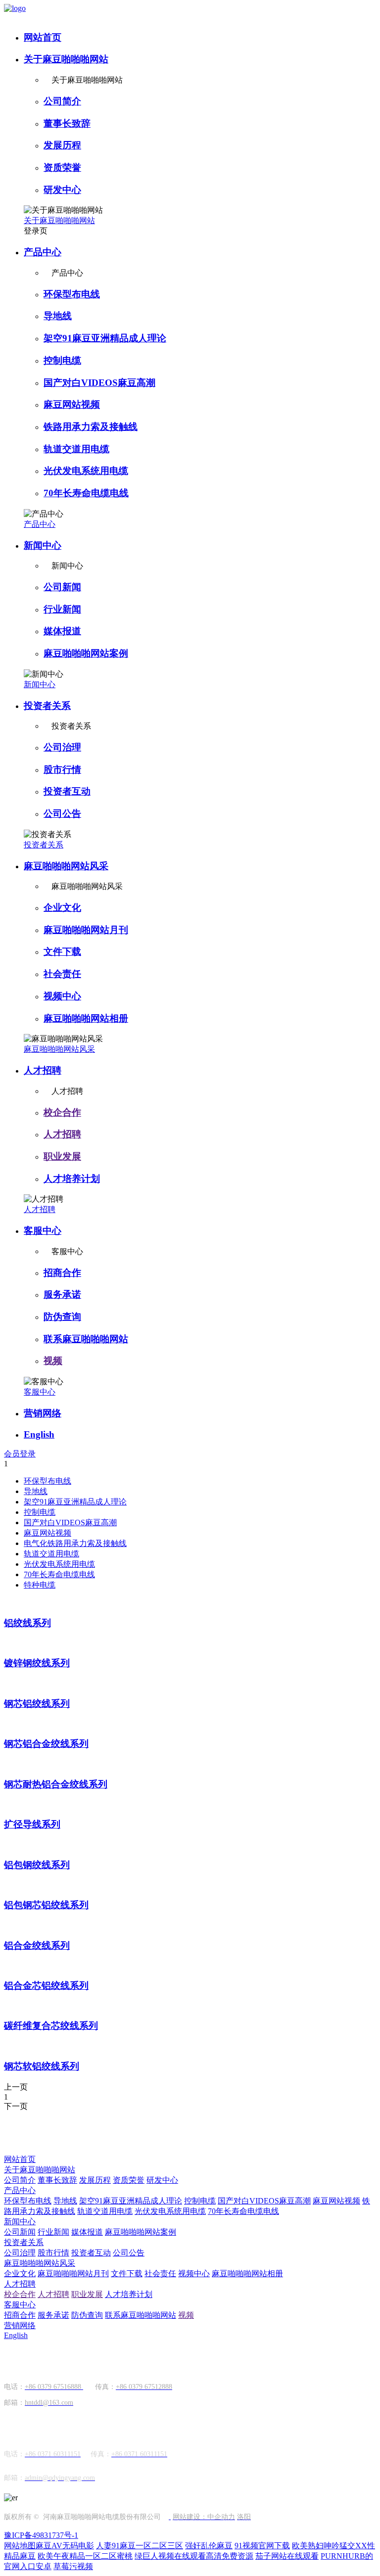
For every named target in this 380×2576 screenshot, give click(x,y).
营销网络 (43, 1413)
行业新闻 (62, 609)
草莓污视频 (73, 2566)
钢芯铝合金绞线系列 (46, 1744)
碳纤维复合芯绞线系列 (51, 2026)
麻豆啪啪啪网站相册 (86, 1018)
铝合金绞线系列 (37, 1945)
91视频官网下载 (262, 2546)
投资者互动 (67, 791)
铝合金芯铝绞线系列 (46, 1986)
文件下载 (62, 952)
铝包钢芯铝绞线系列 (46, 1905)
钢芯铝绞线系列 (37, 1704)
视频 (53, 1361)
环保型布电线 (72, 294)
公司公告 (62, 814)
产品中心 (43, 252)
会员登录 (20, 1454)
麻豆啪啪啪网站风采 (66, 866)
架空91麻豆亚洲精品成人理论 (105, 338)
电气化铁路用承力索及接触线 (75, 1543)
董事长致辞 (67, 123)
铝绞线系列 (27, 1623)
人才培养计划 (72, 1179)
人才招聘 (43, 1070)
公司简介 (62, 101)
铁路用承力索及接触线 (91, 427)
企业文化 (62, 908)
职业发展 (62, 1156)
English (39, 1434)
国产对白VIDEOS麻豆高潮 (99, 383)
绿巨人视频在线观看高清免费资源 (194, 2556)
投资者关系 (47, 706)
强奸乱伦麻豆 (209, 2546)
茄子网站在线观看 (287, 2556)
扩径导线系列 (32, 1824)
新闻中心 (43, 545)
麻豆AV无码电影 (65, 2546)
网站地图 (20, 2546)
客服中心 (43, 1231)
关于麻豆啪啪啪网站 (66, 59)
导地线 (58, 316)
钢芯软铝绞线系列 (42, 2066)
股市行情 (62, 770)
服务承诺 (62, 1294)
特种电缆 (40, 1585)
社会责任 (62, 974)
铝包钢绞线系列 (37, 1865)
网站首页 (43, 37)
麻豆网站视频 (72, 404)
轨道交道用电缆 (76, 449)
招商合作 (62, 1273)
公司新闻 (62, 587)
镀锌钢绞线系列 (37, 1663)
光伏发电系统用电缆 (86, 471)
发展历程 (62, 145)
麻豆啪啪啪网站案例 (86, 653)
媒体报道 (62, 631)
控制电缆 (62, 360)
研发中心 (62, 190)
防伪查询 (62, 1317)
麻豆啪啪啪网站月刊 (86, 930)
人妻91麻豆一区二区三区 (140, 2546)
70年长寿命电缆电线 (86, 493)
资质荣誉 (62, 167)
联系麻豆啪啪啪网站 (86, 1339)
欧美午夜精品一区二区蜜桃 (85, 2556)
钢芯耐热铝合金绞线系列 (56, 1784)
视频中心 (62, 996)
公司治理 (62, 747)
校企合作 (62, 1112)
